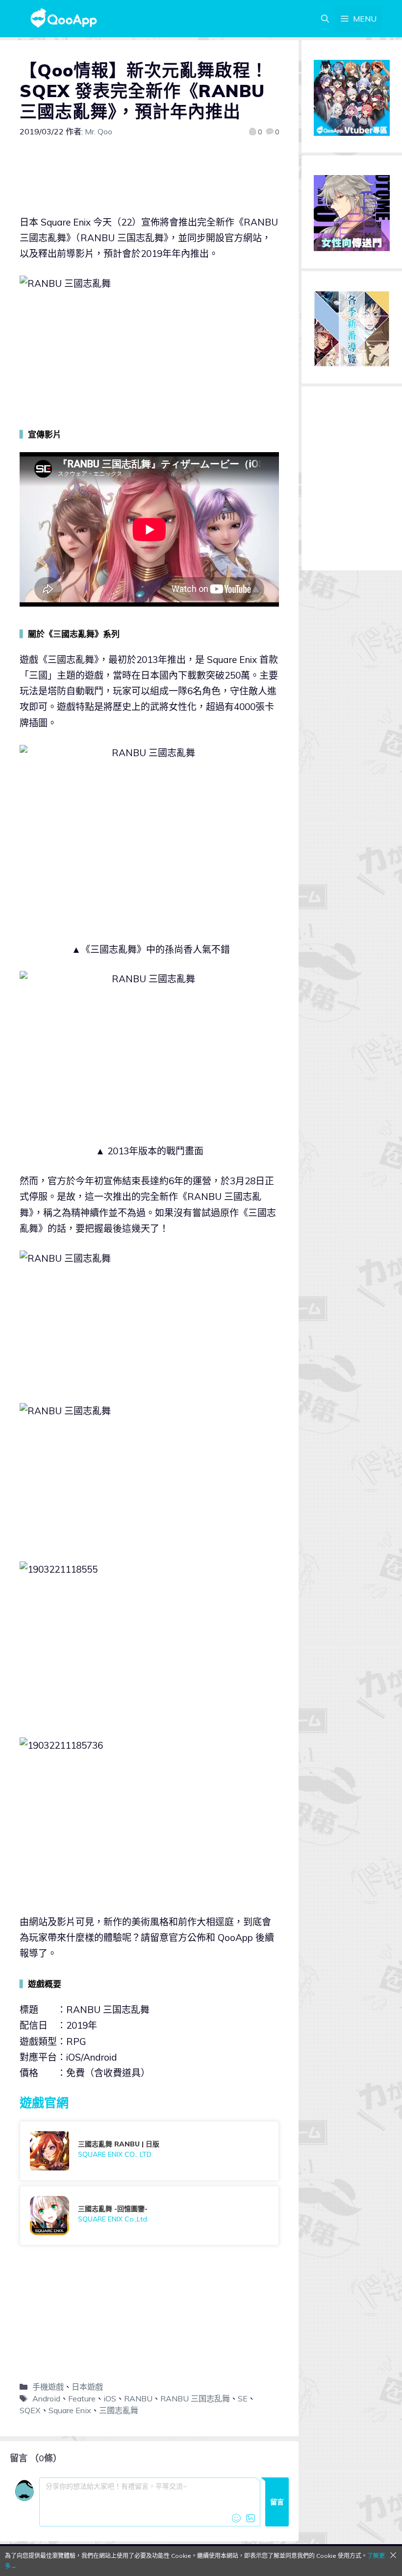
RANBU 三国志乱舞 (195, 2398)
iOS (110, 2398)
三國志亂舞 (119, 2410)
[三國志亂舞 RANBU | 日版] (149, 2151)
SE (243, 2398)
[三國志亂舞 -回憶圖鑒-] (149, 2216)
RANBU (138, 2398)
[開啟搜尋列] (325, 19)
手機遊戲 (48, 2387)
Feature (82, 2398)
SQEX (30, 2410)
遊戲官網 (44, 2103)
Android (46, 2398)
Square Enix (70, 2410)
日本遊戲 (87, 2387)
